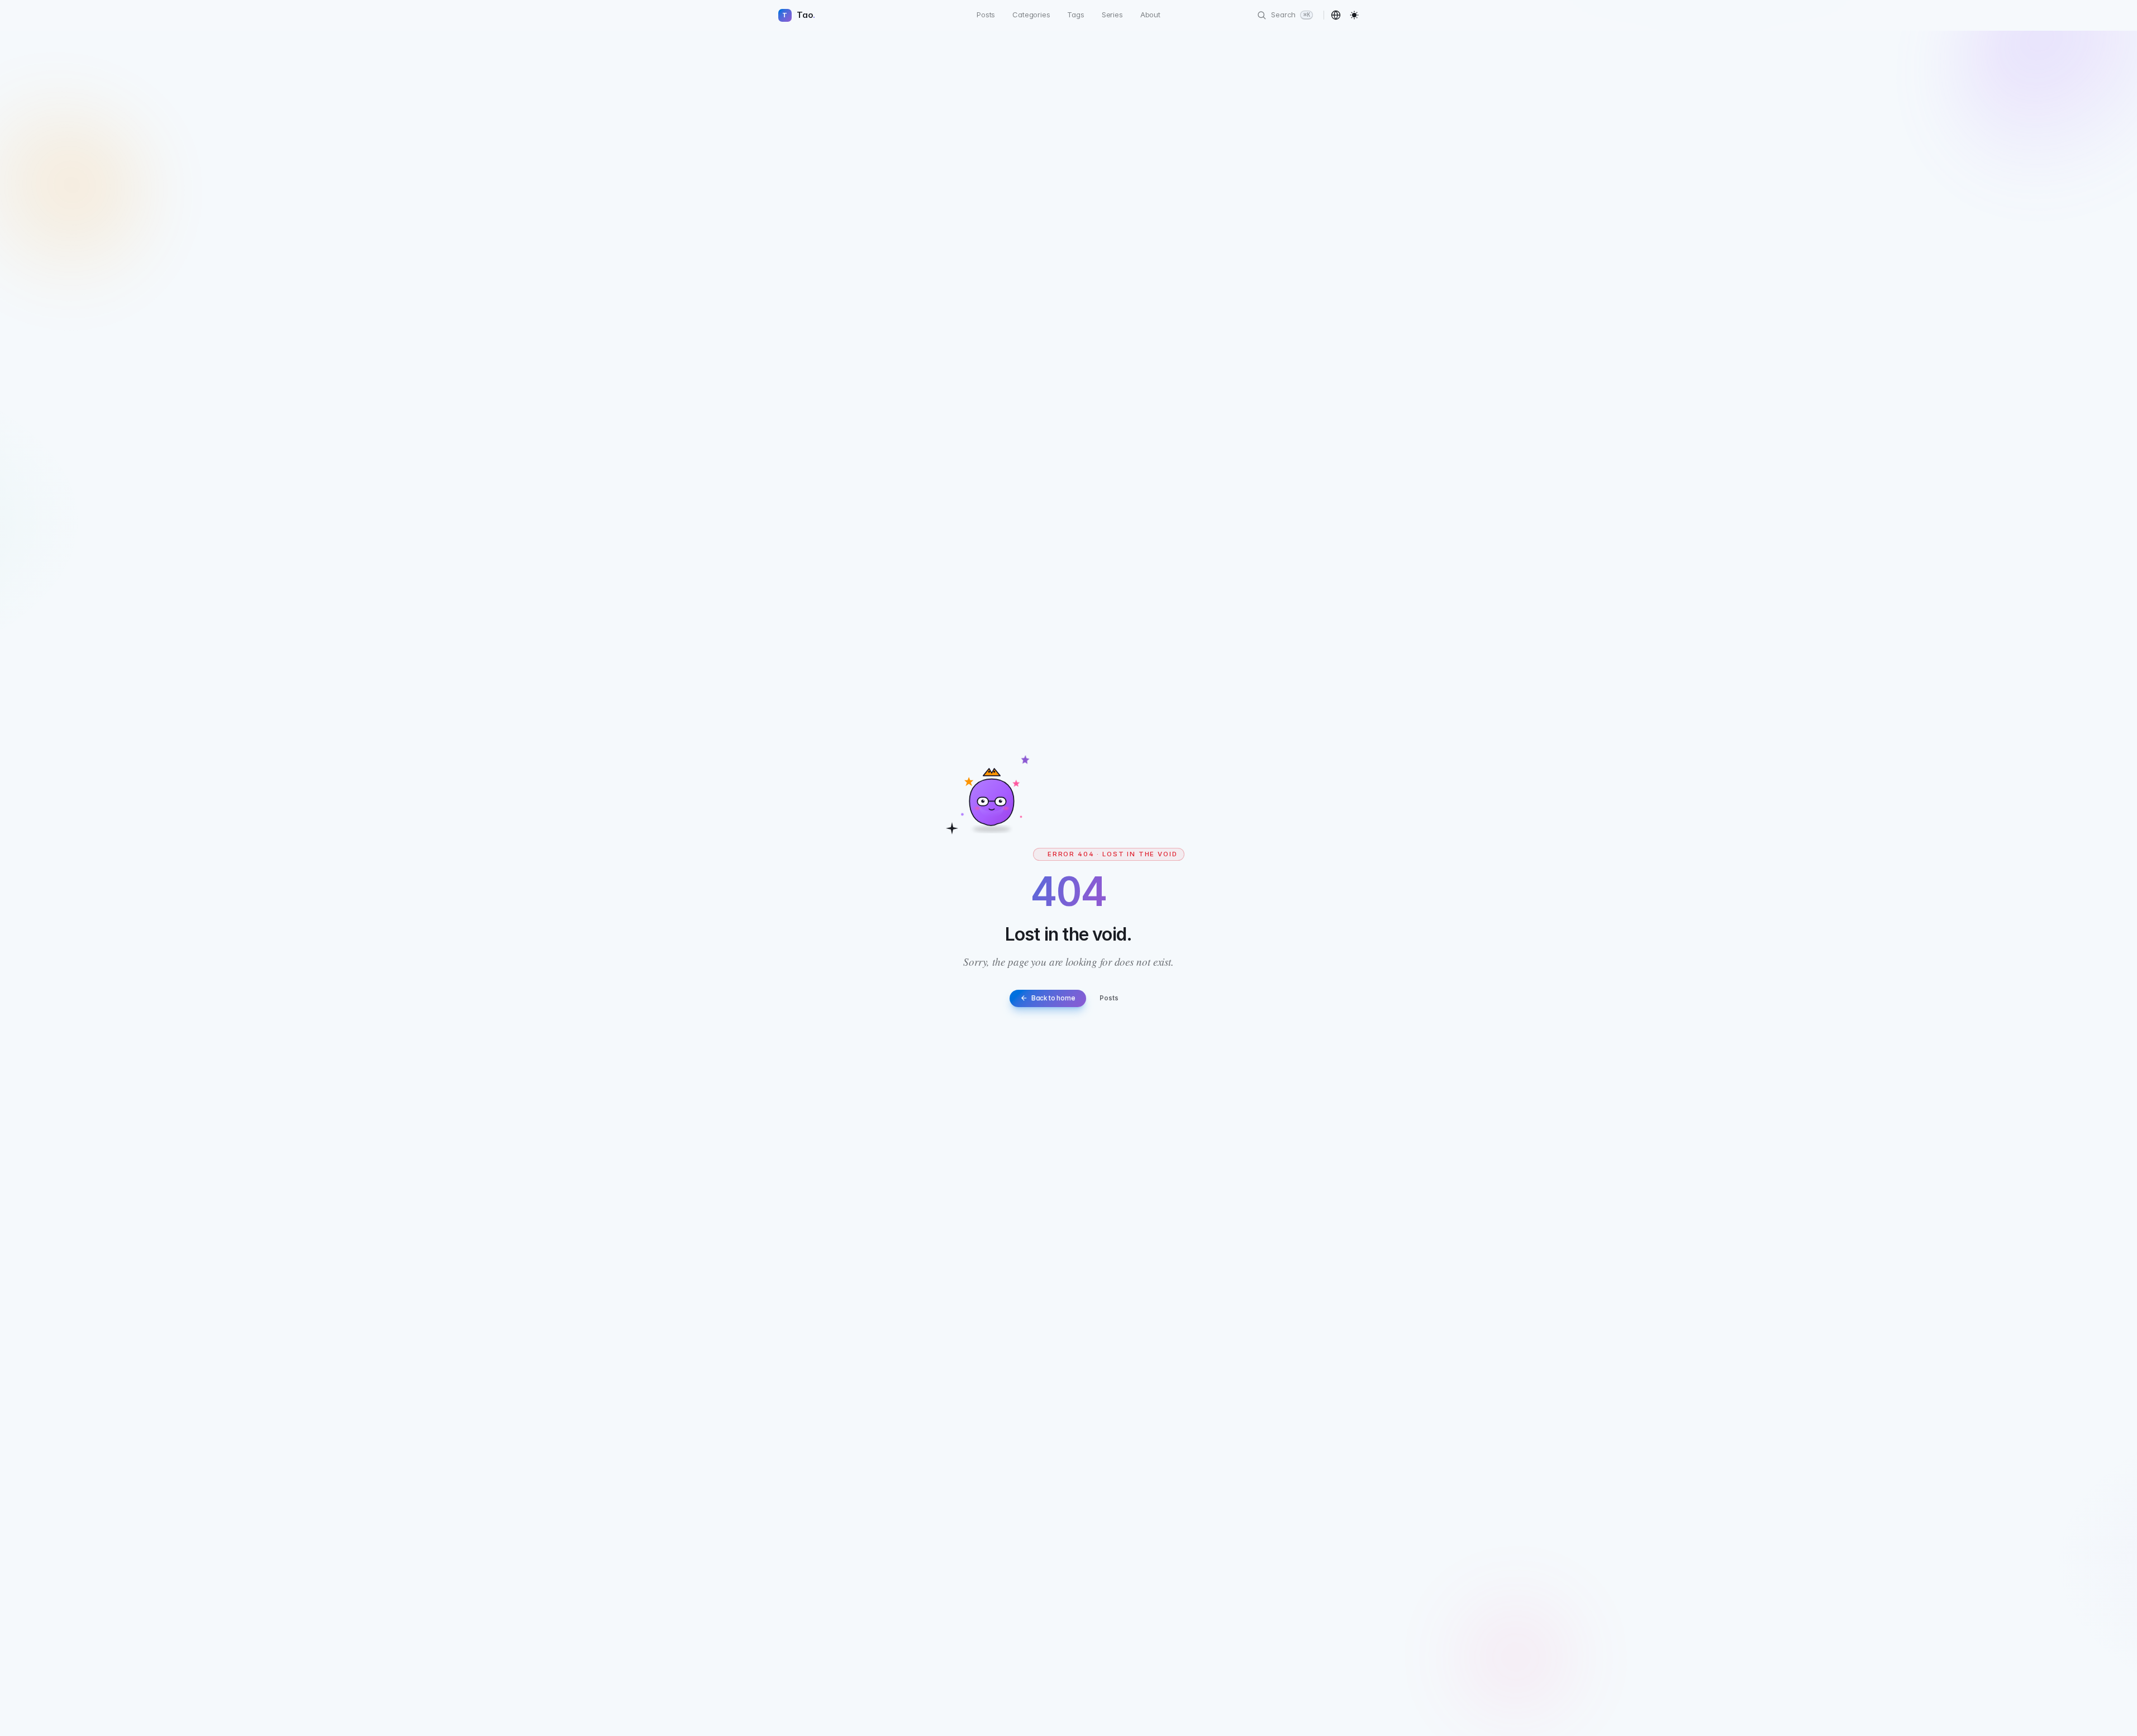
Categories (1031, 15)
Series (1112, 15)
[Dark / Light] (1355, 15)
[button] (1336, 15)
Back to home (1053, 998)
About (1150, 15)
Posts (986, 15)
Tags (1075, 15)
